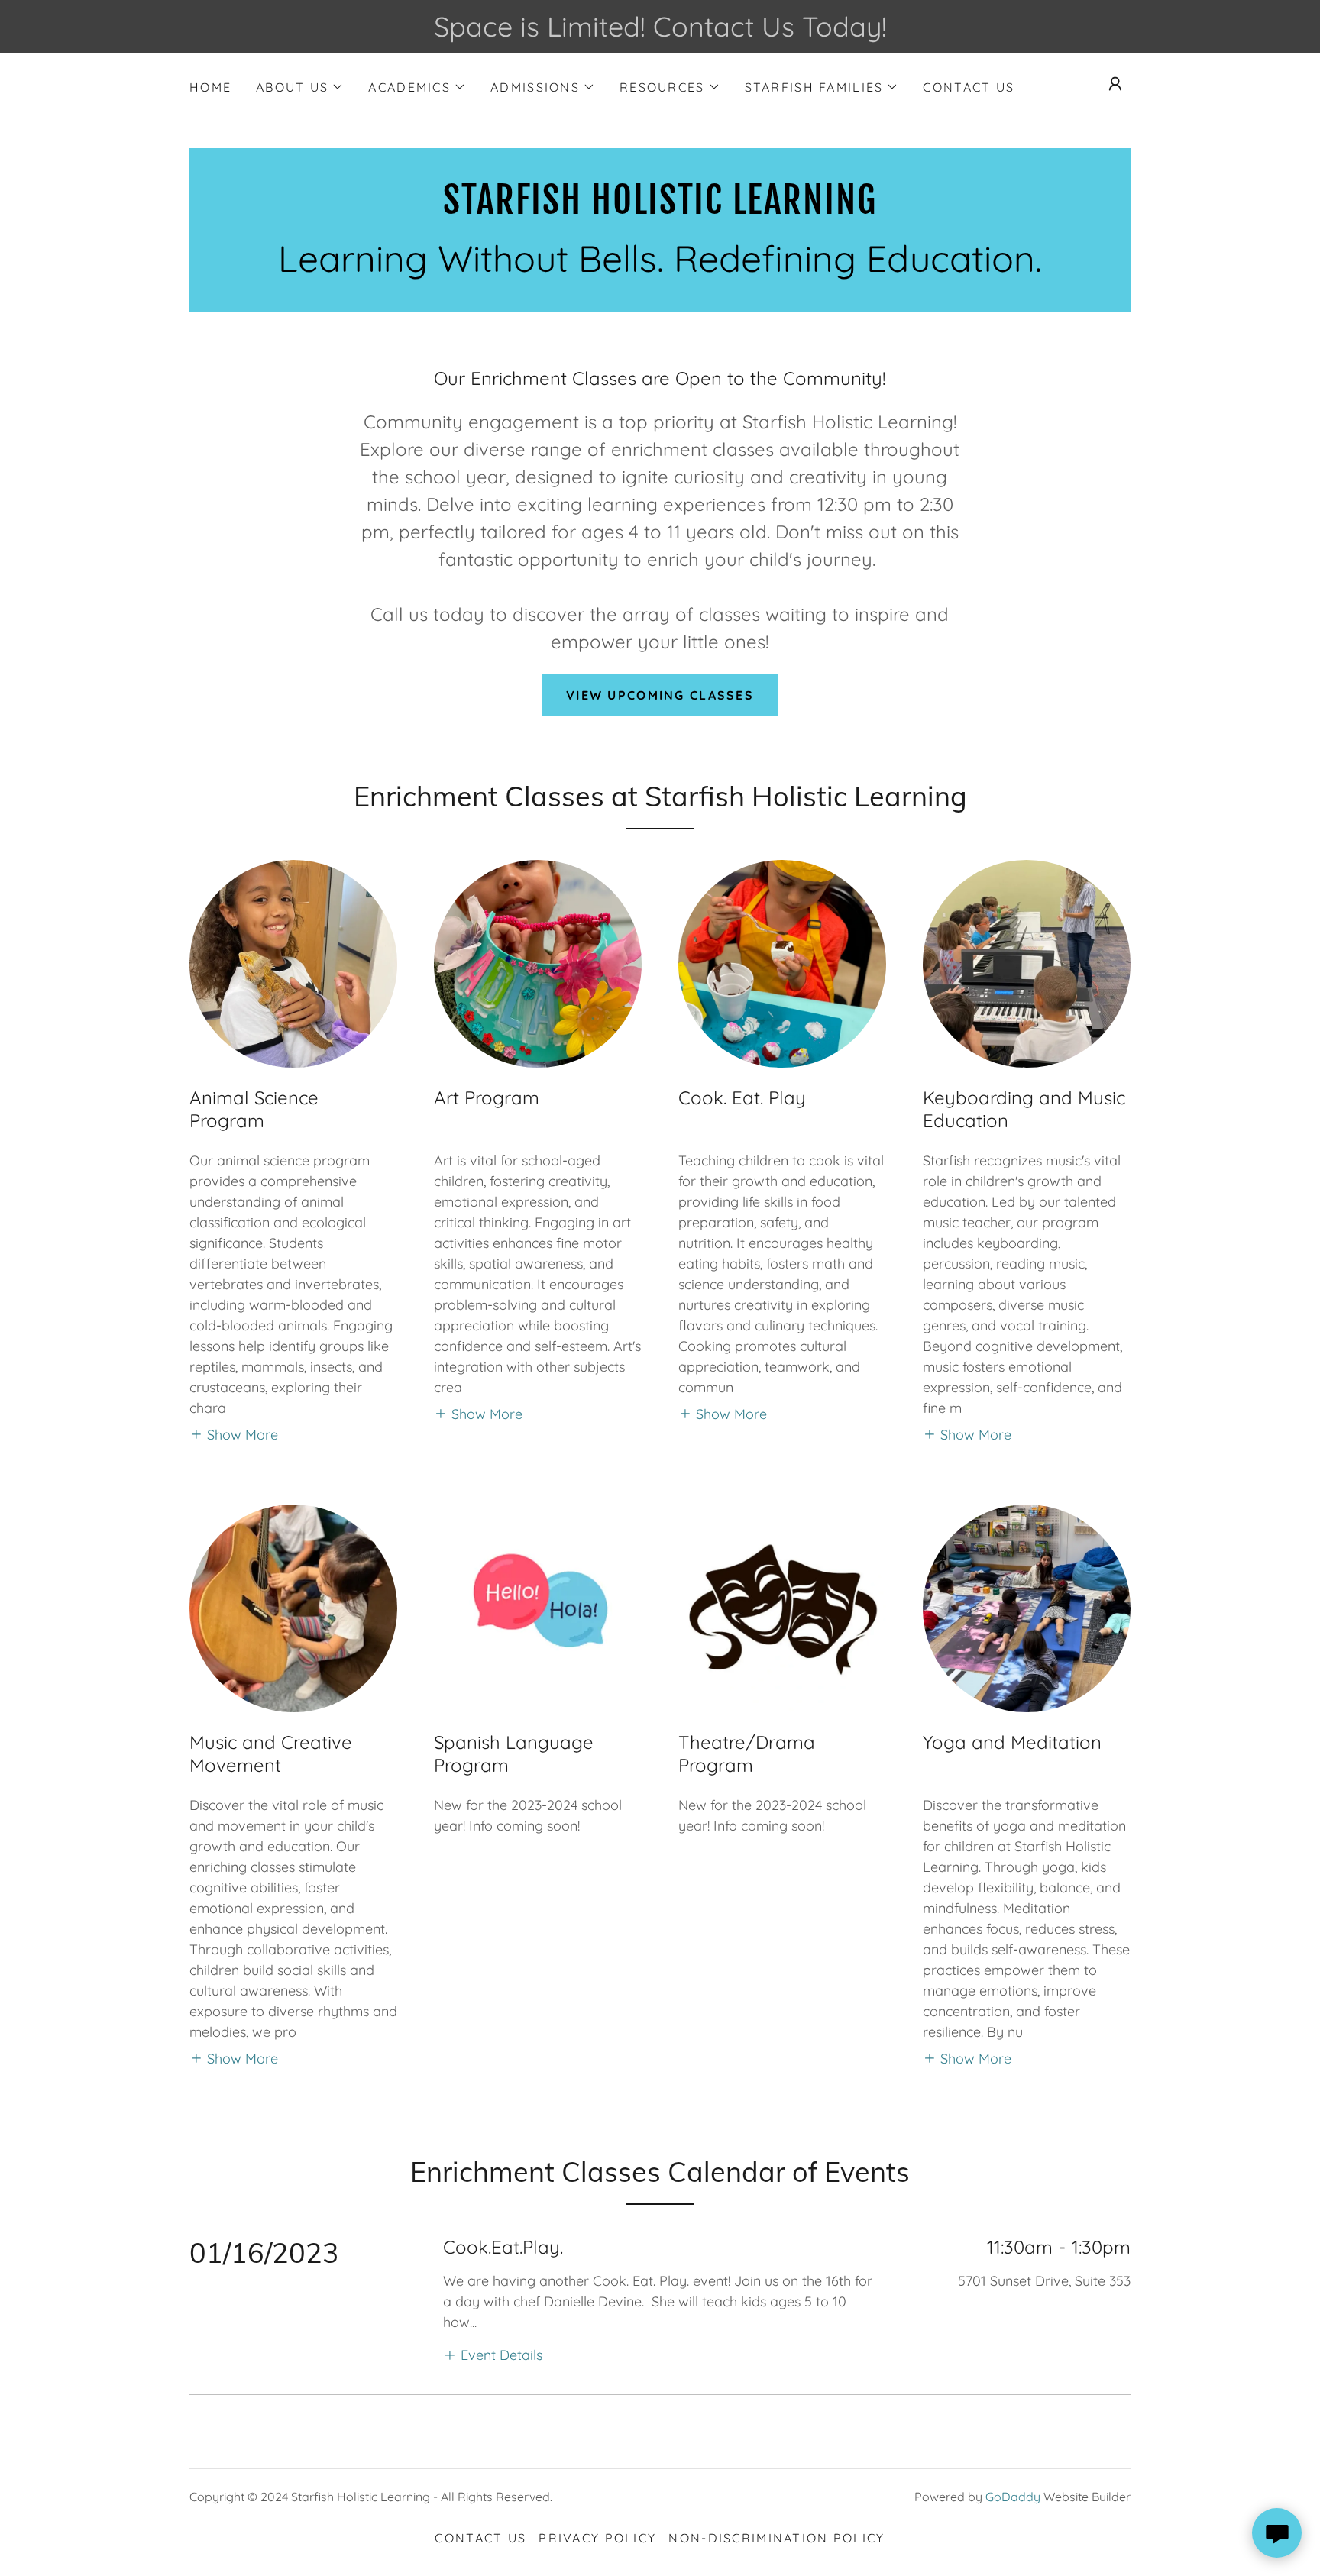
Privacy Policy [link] (597, 2538)
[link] (660, 209)
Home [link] (210, 87)
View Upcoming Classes (660, 695)
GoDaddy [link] (1013, 2497)
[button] (300, 87)
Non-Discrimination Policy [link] (776, 2538)
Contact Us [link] (969, 87)
